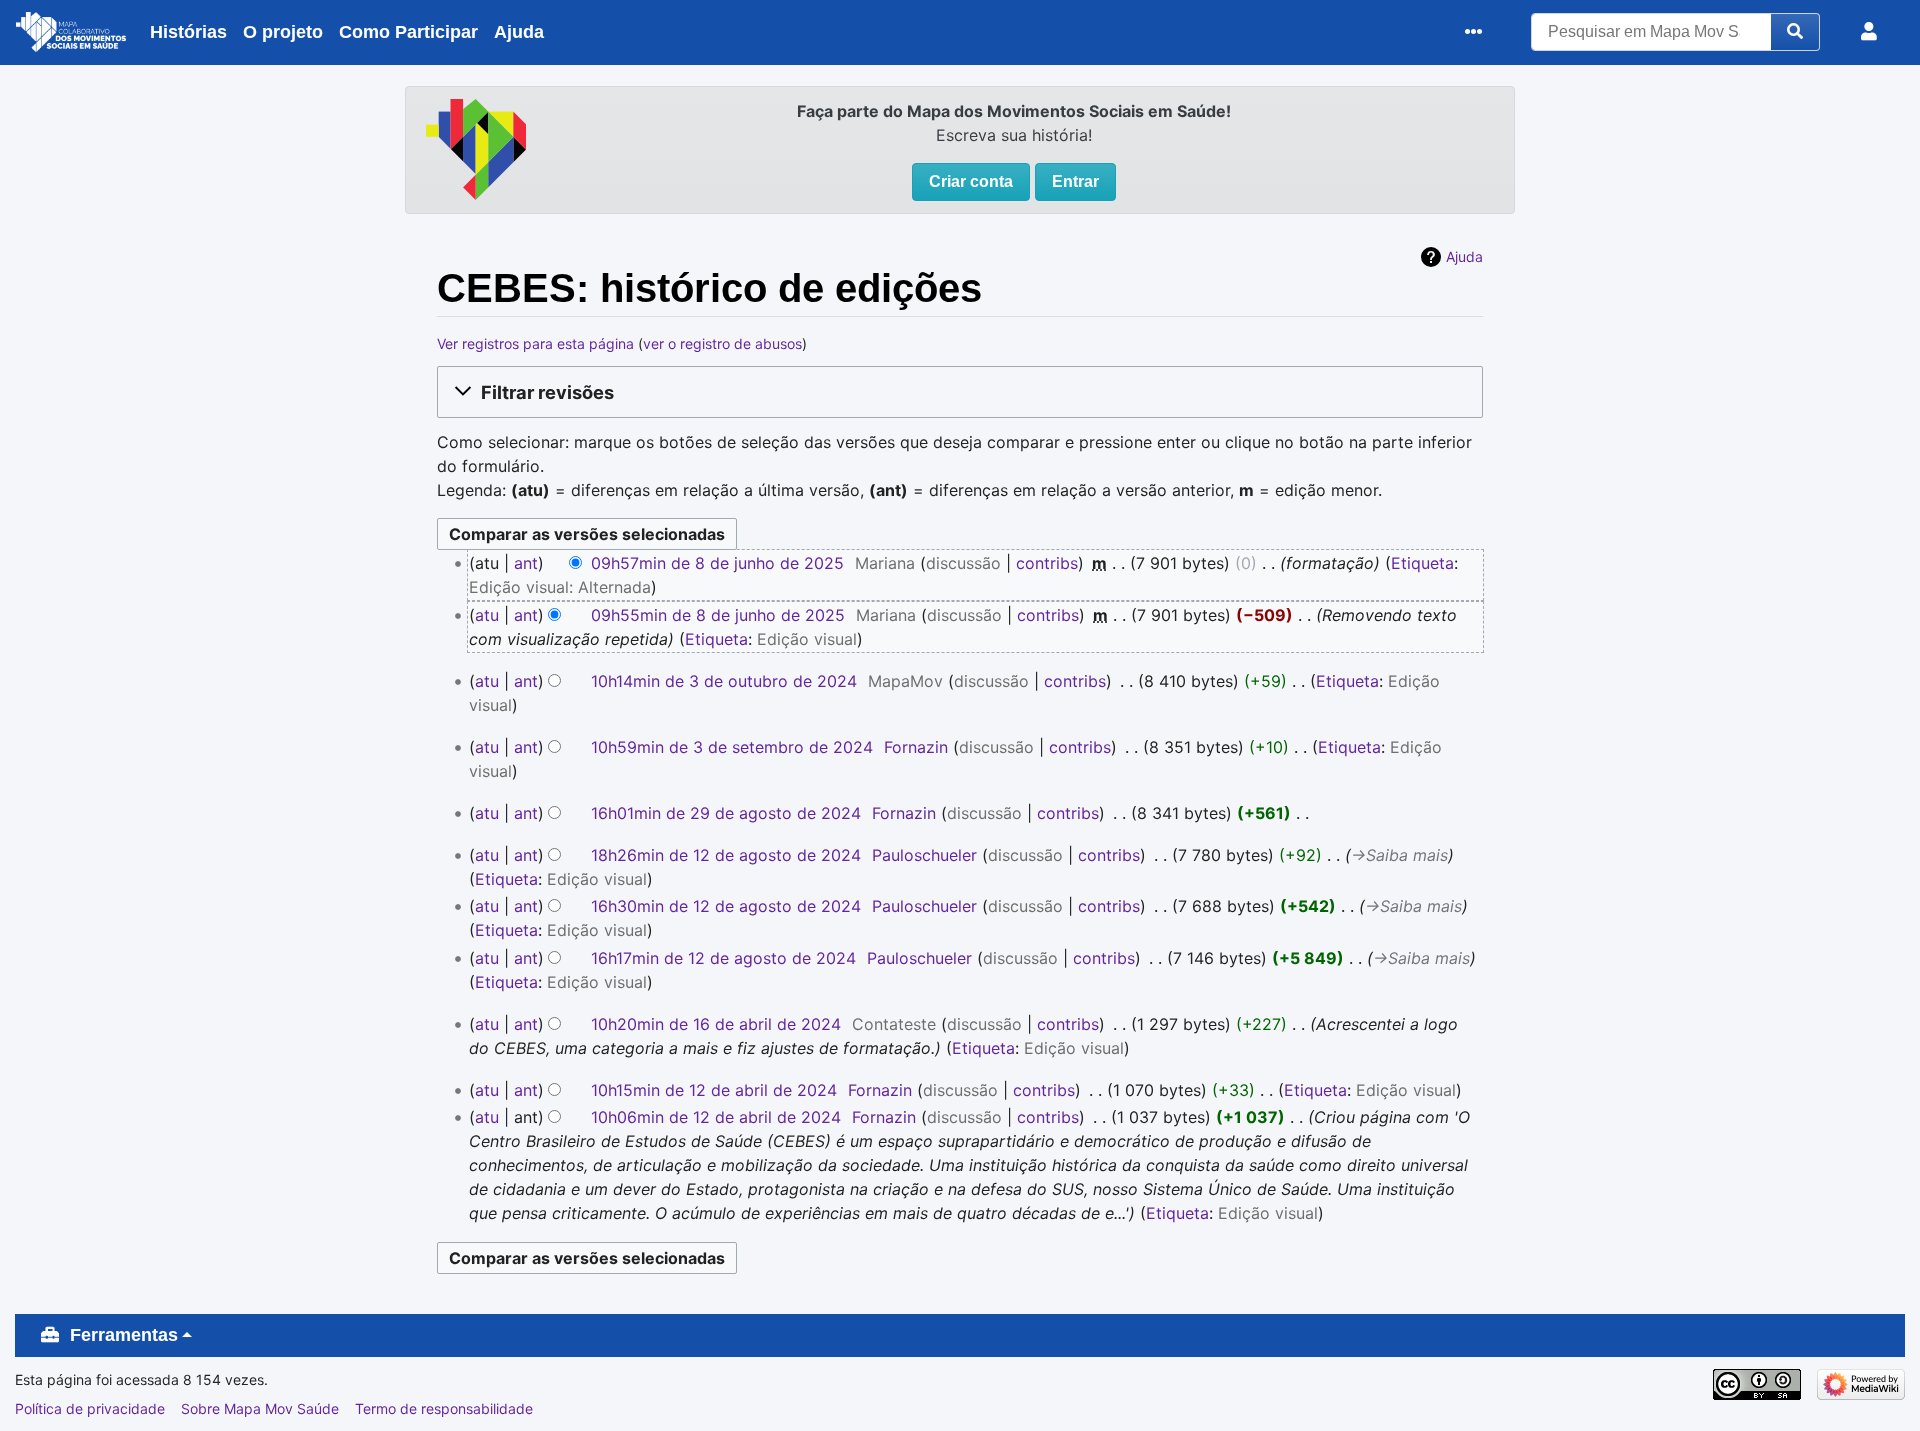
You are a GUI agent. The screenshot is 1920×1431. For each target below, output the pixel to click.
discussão (963, 563)
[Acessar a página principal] (71, 35)
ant (526, 563)
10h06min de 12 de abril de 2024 (716, 1117)
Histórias (188, 32)
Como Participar (408, 32)
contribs (1047, 563)
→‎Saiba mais (1399, 855)
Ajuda (519, 32)
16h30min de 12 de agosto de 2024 (726, 906)
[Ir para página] (1795, 32)
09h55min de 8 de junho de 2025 (718, 615)
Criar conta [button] (971, 181)
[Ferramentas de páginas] (1478, 32)
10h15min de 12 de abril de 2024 (714, 1090)
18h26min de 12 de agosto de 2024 (726, 855)
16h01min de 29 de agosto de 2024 (726, 813)
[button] (960, 392)
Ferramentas (124, 1335)
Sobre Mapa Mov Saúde (260, 1408)
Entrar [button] (1075, 181)
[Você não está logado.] (1873, 32)
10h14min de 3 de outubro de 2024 (724, 681)
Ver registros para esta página (535, 343)
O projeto (283, 32)
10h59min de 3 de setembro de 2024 (732, 747)
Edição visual (807, 639)
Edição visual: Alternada (560, 587)
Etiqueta (1422, 563)
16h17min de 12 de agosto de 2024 (723, 958)
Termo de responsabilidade (444, 1408)
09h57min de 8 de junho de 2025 (717, 563)
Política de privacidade (90, 1408)
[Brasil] (476, 147)
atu (487, 615)
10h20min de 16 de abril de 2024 (716, 1024)
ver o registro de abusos (722, 343)
